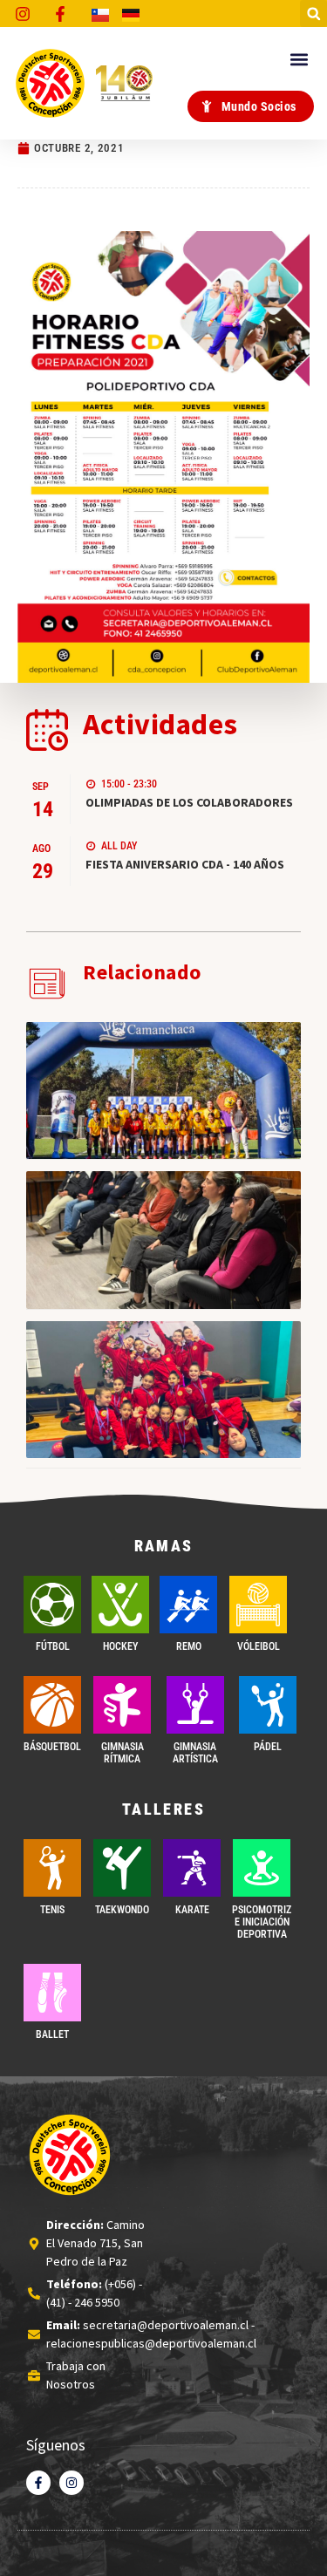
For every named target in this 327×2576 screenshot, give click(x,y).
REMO (189, 1646)
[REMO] (188, 1605)
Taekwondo (122, 1910)
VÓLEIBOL (259, 1646)
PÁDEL (268, 1747)
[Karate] (192, 1868)
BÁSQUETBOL (52, 1747)
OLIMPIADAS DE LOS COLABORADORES (189, 802)
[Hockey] (120, 1605)
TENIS (52, 1910)
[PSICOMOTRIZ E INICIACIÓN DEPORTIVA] (262, 1868)
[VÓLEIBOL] (258, 1605)
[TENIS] (52, 1868)
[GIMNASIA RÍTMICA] (122, 1705)
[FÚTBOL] (52, 1605)
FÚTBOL (53, 1646)
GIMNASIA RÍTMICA (123, 1753)
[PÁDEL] (268, 1705)
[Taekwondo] (122, 1868)
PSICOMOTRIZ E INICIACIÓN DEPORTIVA (262, 1922)
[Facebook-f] (38, 2483)
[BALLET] (52, 1993)
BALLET (52, 2034)
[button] (313, 14)
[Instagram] (72, 2483)
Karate (192, 1910)
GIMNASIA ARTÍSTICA (195, 1753)
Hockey (120, 1646)
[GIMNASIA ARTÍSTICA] (195, 1705)
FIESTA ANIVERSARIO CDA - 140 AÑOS (185, 864)
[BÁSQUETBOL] (52, 1705)
